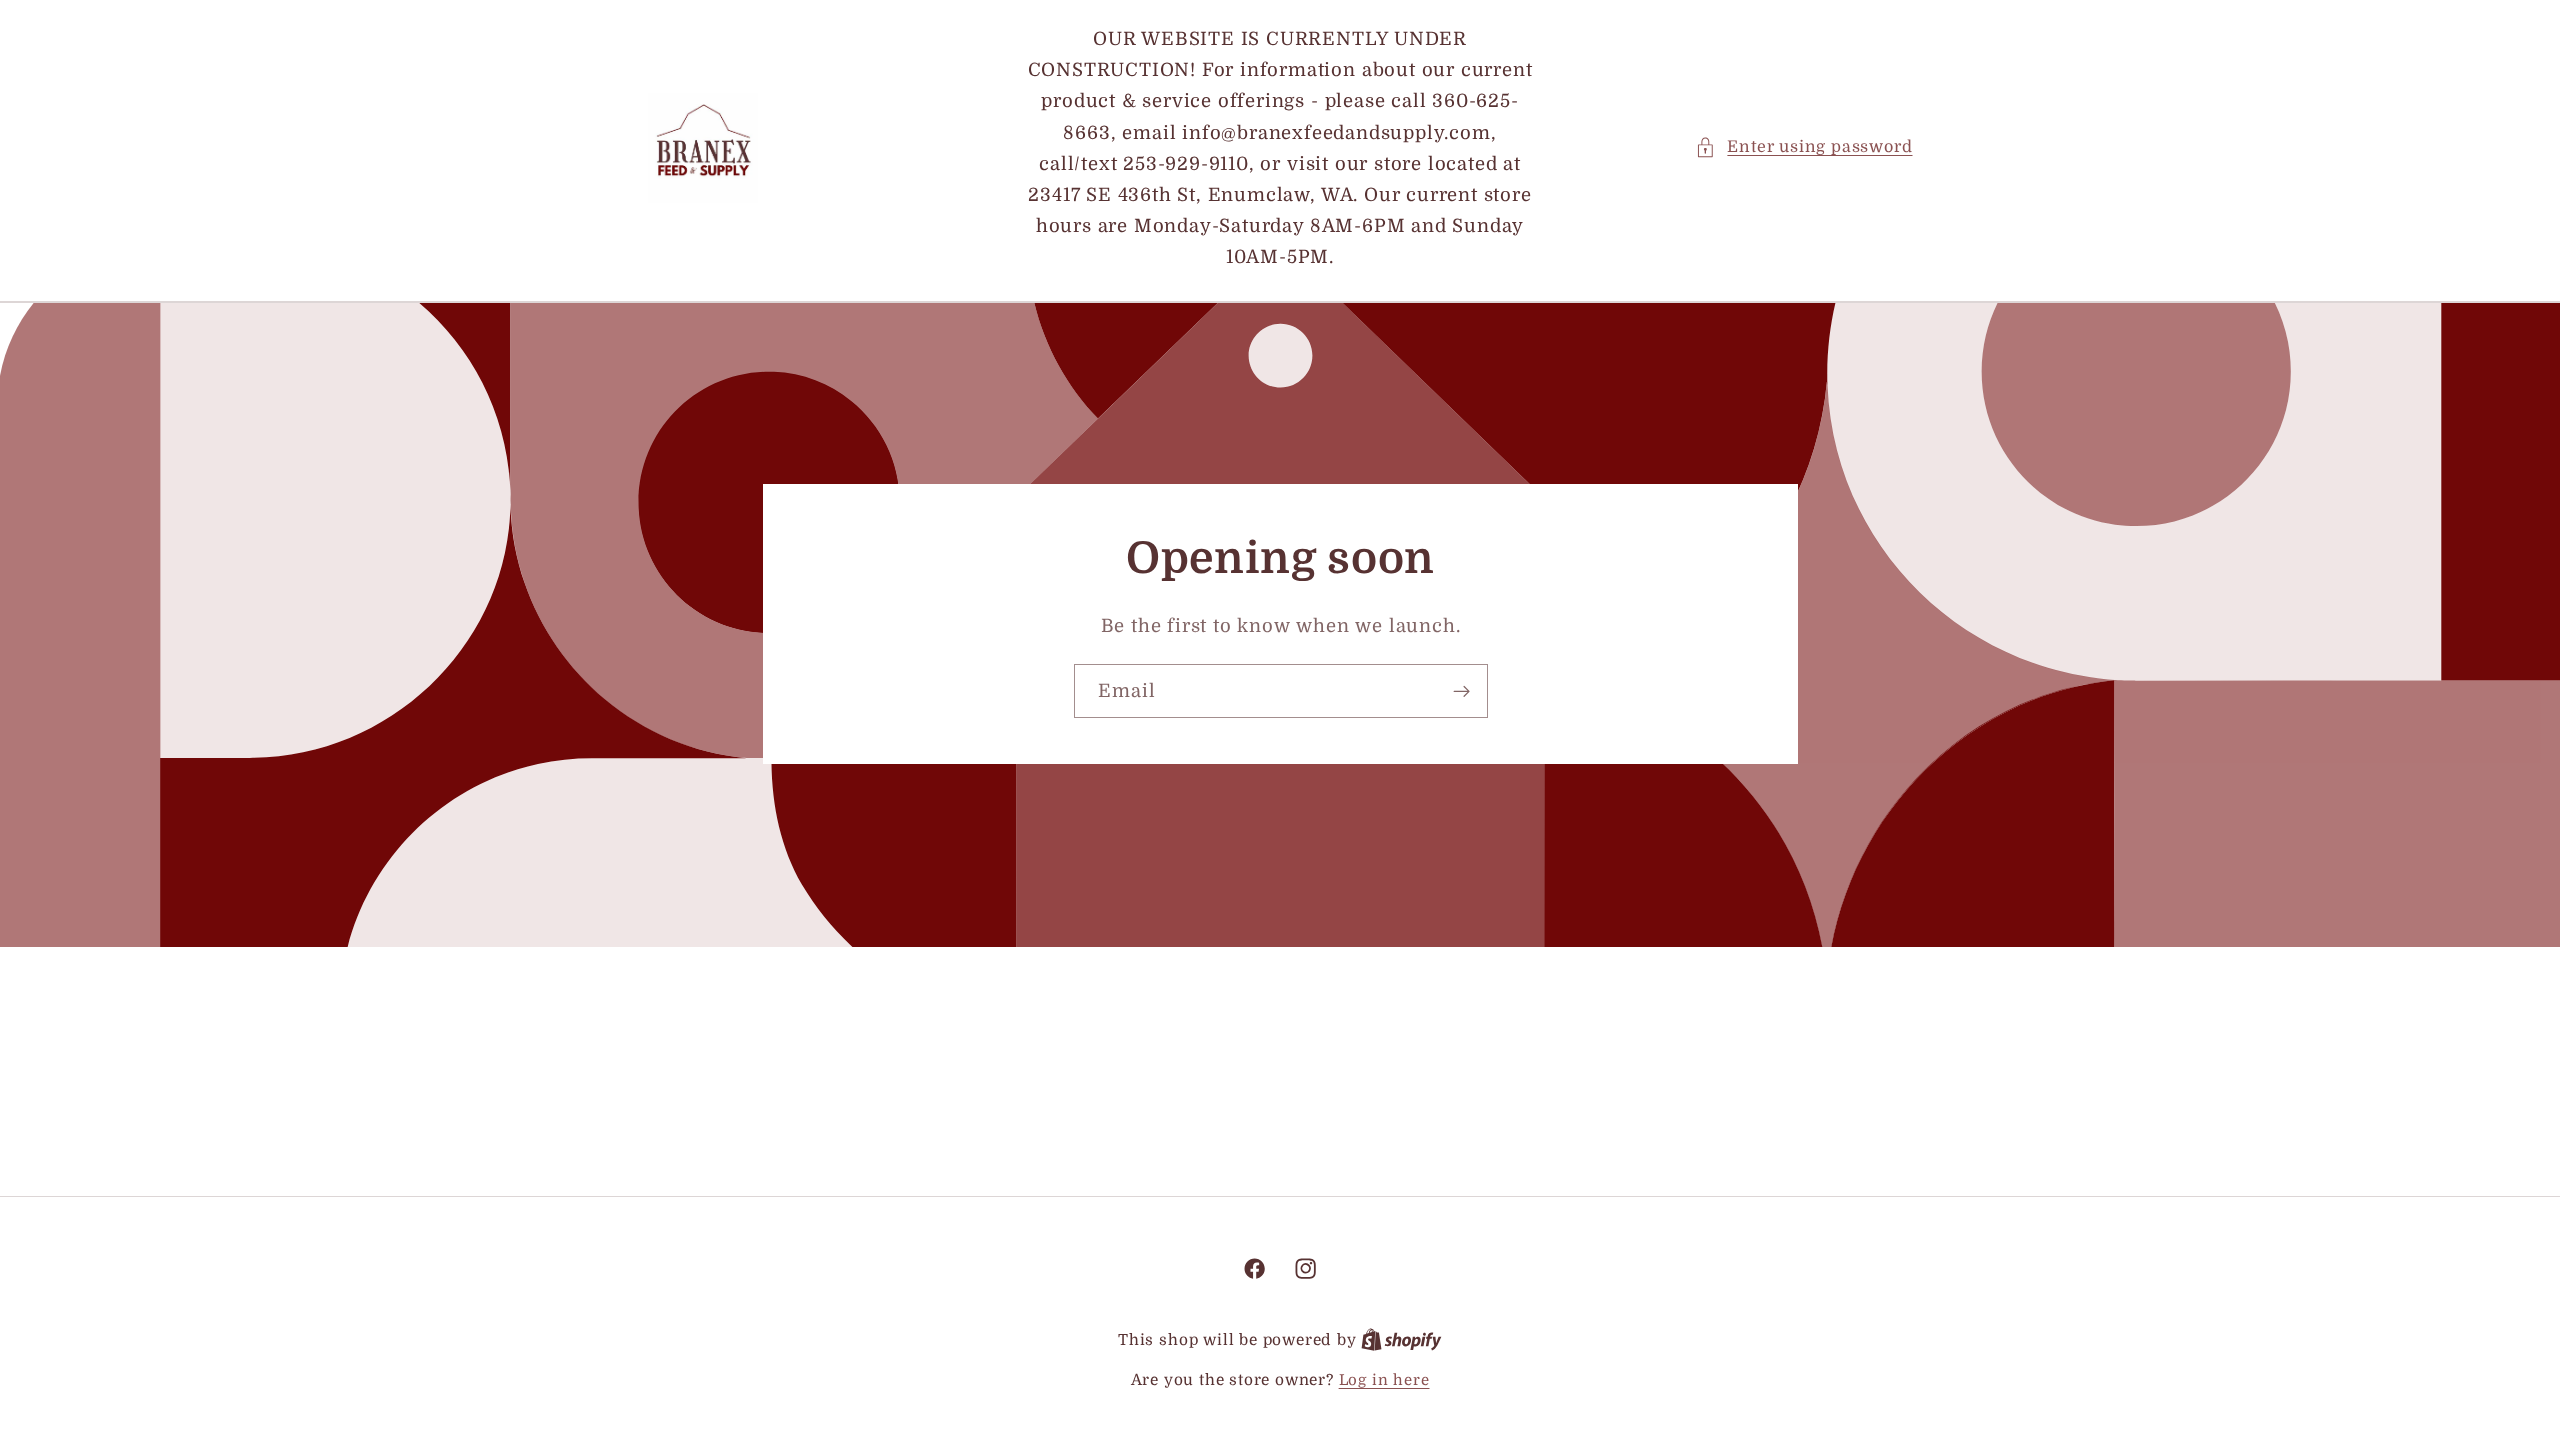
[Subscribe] (1460, 692)
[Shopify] (1401, 1340)
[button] (1803, 147)
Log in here (1384, 1380)
